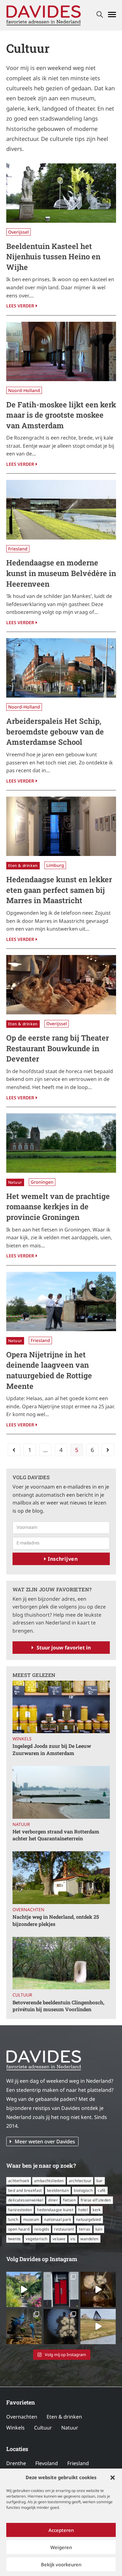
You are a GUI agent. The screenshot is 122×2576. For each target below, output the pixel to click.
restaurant (64, 2229)
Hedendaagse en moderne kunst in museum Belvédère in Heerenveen (61, 573)
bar (99, 2181)
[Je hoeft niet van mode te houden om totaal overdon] (61, 2327)
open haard (19, 2229)
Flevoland (47, 2463)
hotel (83, 2210)
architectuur (80, 2181)
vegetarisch (36, 2239)
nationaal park (58, 2219)
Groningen (42, 1182)
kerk (97, 2210)
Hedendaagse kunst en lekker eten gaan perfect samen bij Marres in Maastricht (59, 890)
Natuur (15, 1182)
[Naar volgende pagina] (108, 1450)
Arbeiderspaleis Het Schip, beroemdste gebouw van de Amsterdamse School (55, 731)
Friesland (18, 549)
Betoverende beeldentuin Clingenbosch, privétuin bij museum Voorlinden (58, 2006)
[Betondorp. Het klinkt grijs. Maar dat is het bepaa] (24, 2289)
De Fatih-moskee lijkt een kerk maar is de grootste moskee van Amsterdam (61, 415)
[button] (113, 2478)
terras (84, 2229)
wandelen (89, 2239)
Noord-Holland (24, 390)
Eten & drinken (23, 865)
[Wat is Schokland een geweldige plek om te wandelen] (98, 2327)
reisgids (42, 2229)
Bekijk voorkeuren (61, 2564)
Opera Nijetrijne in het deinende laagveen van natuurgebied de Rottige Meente (49, 1370)
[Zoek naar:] (100, 15)
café (102, 2190)
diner (53, 2200)
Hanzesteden (20, 2210)
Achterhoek (19, 2181)
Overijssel (18, 232)
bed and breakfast (25, 2190)
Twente (14, 2239)
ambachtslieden (49, 2181)
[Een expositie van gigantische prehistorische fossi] (98, 2289)
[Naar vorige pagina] (14, 1450)
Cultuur (22, 1995)
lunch (13, 2219)
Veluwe (59, 2239)
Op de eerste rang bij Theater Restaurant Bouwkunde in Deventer (58, 1048)
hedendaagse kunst (55, 2210)
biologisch (83, 2190)
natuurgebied (89, 2219)
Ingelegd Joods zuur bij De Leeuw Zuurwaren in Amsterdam (52, 1749)
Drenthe (16, 2463)
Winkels (22, 1739)
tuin (99, 2229)
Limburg (55, 865)
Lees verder (22, 305)
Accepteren (61, 2530)
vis (73, 2239)
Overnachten (28, 1910)
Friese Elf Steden (96, 2200)
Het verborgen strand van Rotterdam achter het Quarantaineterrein (56, 1835)
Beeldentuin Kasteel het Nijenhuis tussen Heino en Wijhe (53, 257)
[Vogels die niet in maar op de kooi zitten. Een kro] (24, 2327)
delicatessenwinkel (26, 2200)
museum (31, 2219)
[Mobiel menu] (112, 15)
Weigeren (61, 2547)
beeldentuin (58, 2190)
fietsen (69, 2200)
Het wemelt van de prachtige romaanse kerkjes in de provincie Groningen (58, 1207)
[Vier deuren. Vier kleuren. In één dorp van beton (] (61, 2289)
